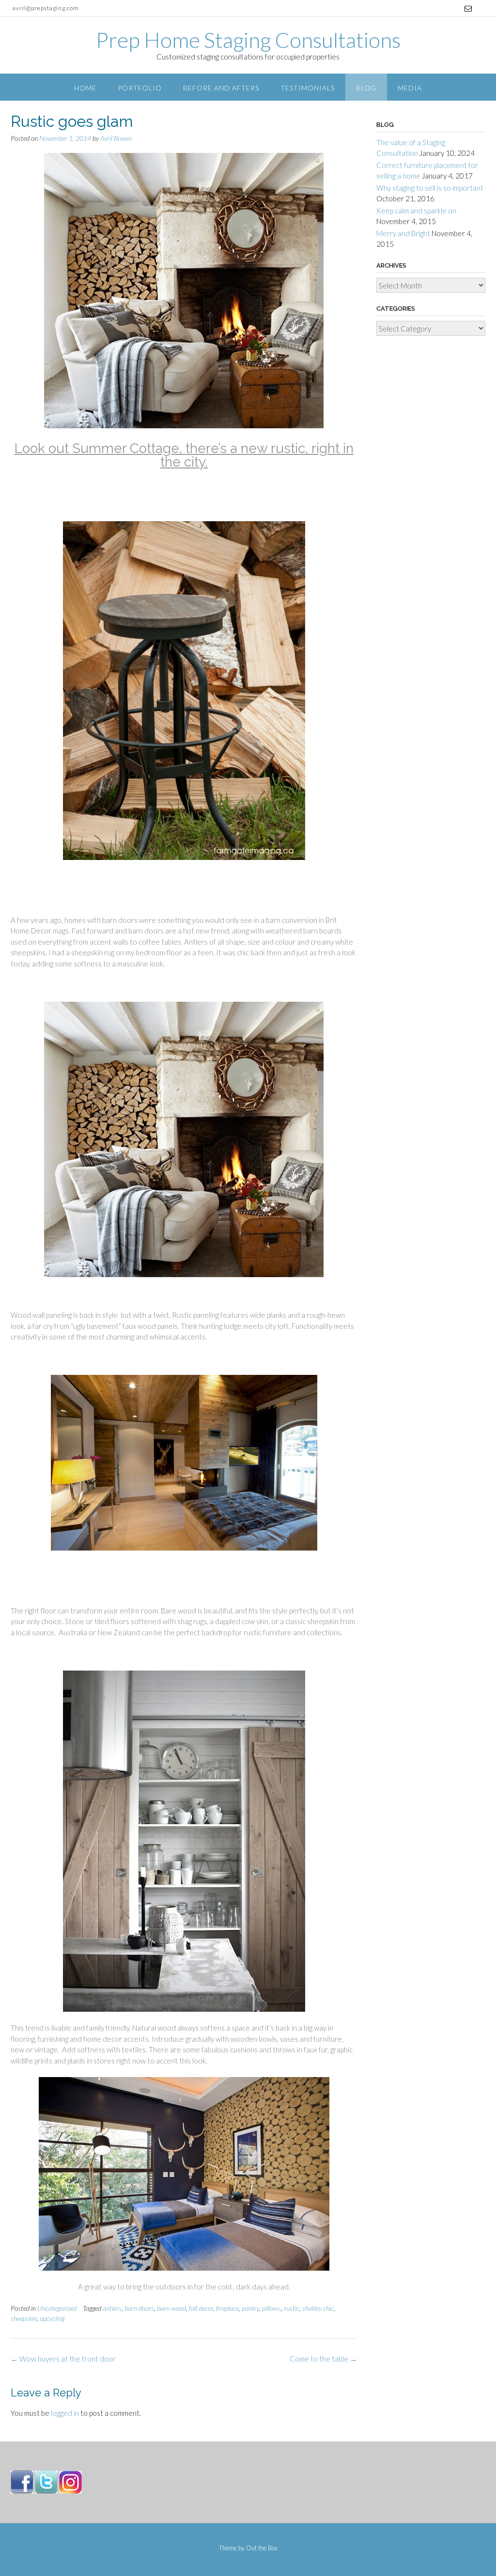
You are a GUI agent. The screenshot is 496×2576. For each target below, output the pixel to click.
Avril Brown (116, 138)
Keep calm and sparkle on (416, 211)
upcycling (52, 2318)
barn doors (139, 2308)
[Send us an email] (468, 8)
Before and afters (221, 88)
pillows (271, 2308)
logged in (65, 2413)
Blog (366, 88)
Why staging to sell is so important (430, 188)
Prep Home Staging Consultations (248, 40)
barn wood (171, 2308)
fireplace (227, 2308)
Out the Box (262, 2548)
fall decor (201, 2308)
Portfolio (140, 88)
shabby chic (318, 2308)
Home (85, 88)
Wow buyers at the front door (63, 2359)
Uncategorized (57, 2308)
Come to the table (323, 2359)
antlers (112, 2308)
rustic (292, 2308)
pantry (250, 2308)
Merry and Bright (403, 233)
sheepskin (24, 2318)
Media (410, 88)
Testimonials (308, 88)
